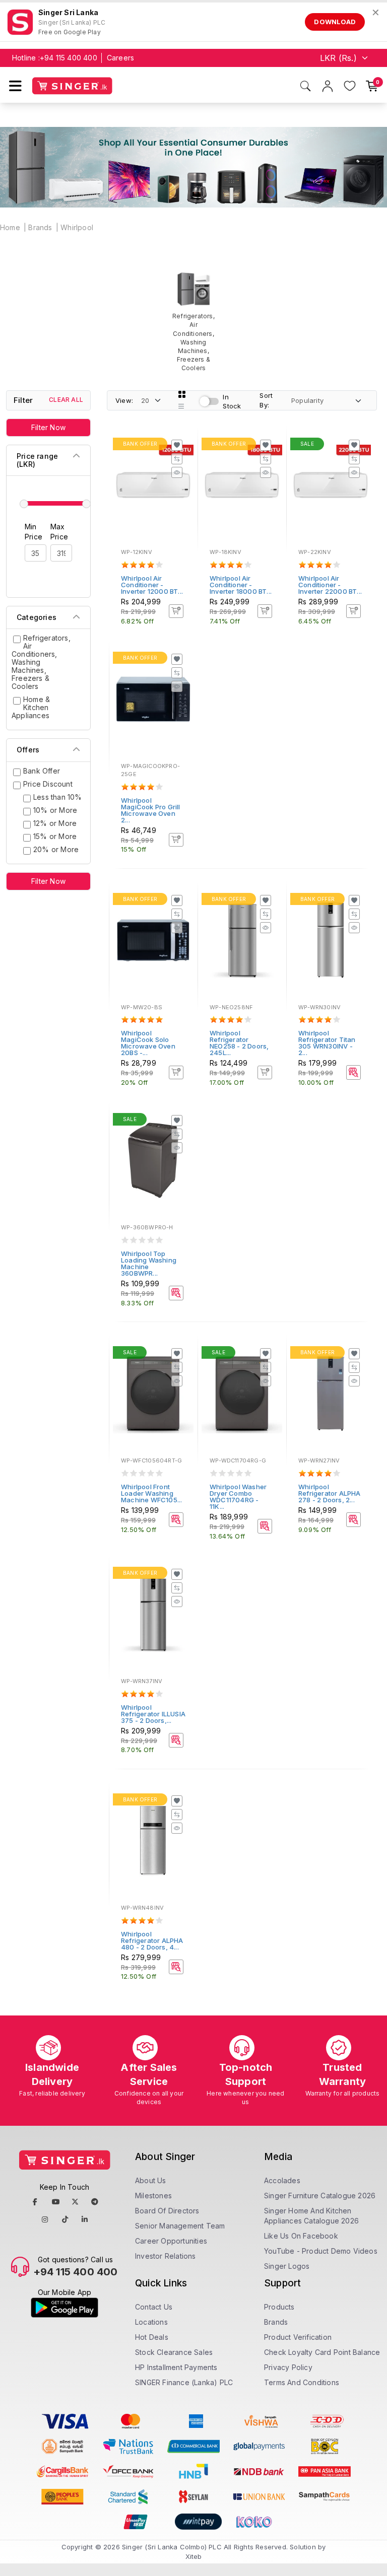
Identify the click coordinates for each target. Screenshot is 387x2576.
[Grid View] (182, 394)
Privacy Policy (288, 2367)
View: (124, 400)
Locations (151, 2322)
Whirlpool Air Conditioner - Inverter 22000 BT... (330, 585)
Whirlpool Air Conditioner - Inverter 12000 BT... (152, 585)
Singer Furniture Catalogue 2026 (320, 2196)
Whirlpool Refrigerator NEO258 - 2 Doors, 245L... (239, 1043)
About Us (151, 2180)
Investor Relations (166, 2256)
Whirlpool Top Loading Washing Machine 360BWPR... (149, 1263)
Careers (120, 58)
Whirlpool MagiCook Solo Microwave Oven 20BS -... (148, 1043)
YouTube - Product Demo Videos (321, 2251)
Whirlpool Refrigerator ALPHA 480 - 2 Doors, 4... (152, 1940)
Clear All (66, 400)
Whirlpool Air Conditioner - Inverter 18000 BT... (241, 585)
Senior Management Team (180, 2226)
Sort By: (266, 400)
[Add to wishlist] (177, 445)
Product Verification (298, 2337)
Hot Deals (152, 2337)
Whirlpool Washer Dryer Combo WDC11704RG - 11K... (238, 1496)
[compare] (177, 459)
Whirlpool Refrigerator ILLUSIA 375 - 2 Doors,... (153, 1714)
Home (10, 227)
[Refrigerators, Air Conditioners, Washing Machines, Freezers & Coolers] (193, 322)
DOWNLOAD (335, 22)
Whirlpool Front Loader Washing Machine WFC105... (151, 1493)
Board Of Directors (167, 2211)
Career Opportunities (171, 2241)
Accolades (282, 2180)
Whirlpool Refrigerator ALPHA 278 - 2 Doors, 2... (330, 1493)
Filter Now (48, 427)
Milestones (153, 2196)
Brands (40, 227)
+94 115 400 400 (69, 58)
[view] (177, 472)
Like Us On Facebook (301, 2236)
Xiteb (194, 2556)
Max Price (59, 532)
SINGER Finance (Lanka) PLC (184, 2382)
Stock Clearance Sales (174, 2352)
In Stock (232, 402)
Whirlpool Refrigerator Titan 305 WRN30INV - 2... (327, 1043)
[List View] (181, 406)
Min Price (34, 532)
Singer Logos (287, 2266)
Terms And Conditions (302, 2382)
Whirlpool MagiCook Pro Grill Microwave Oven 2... (151, 810)
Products (279, 2307)
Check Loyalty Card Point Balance (322, 2352)
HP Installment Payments (176, 2367)
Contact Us (154, 2307)
